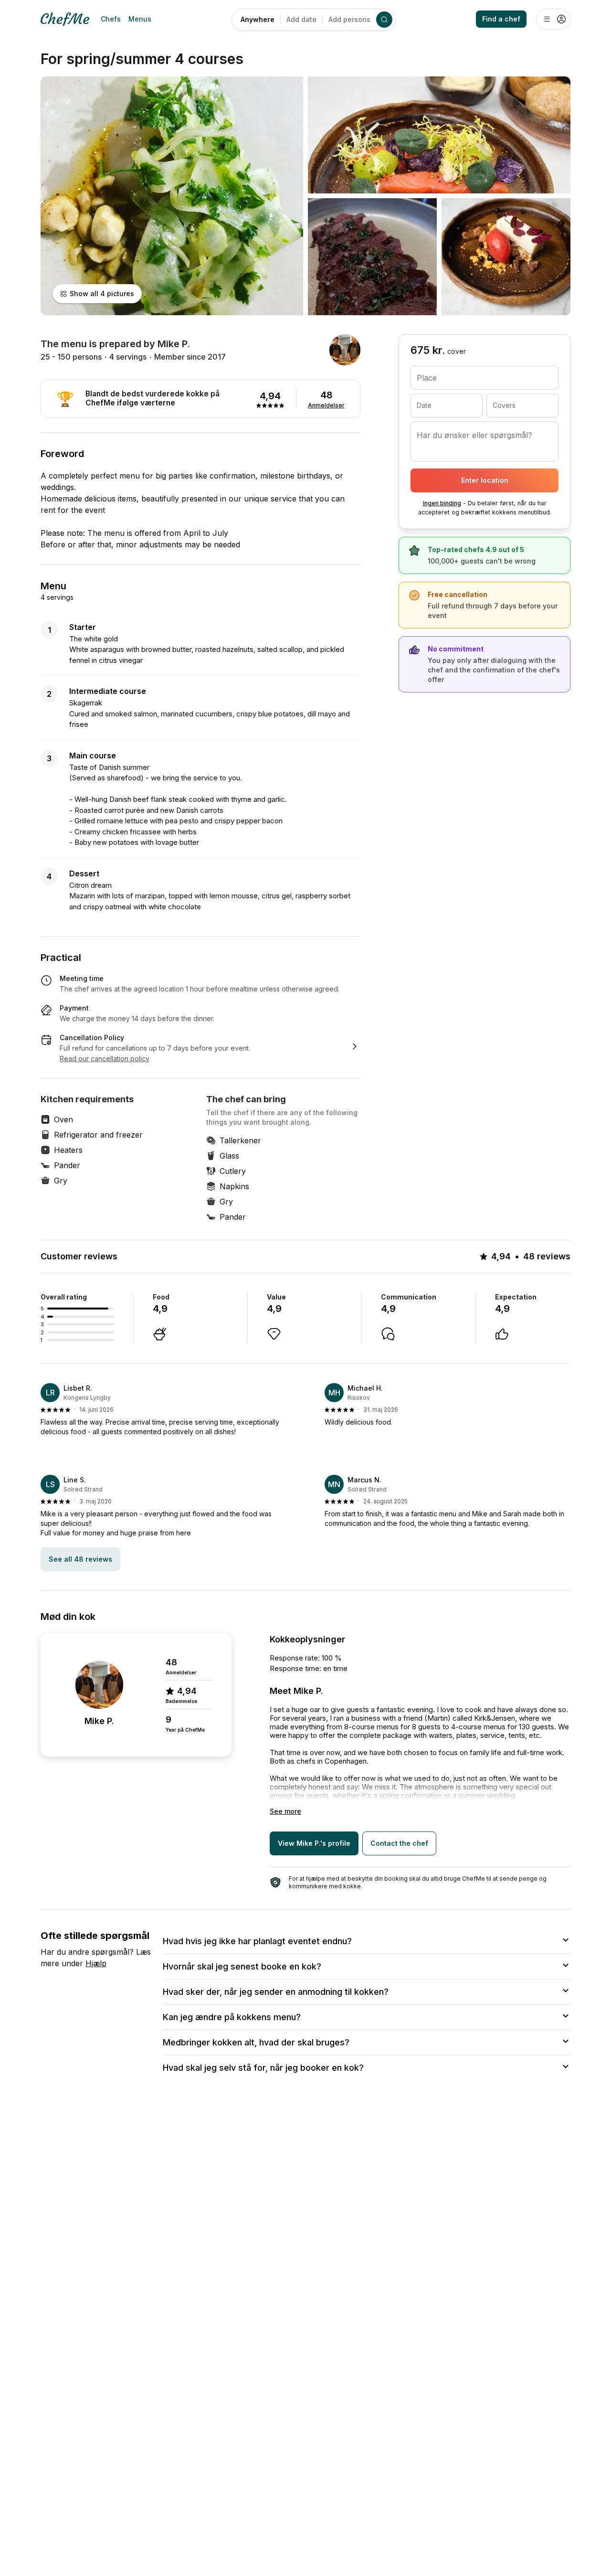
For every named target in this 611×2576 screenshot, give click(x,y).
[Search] (384, 20)
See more (285, 1811)
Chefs (111, 19)
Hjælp (96, 1963)
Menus (140, 19)
